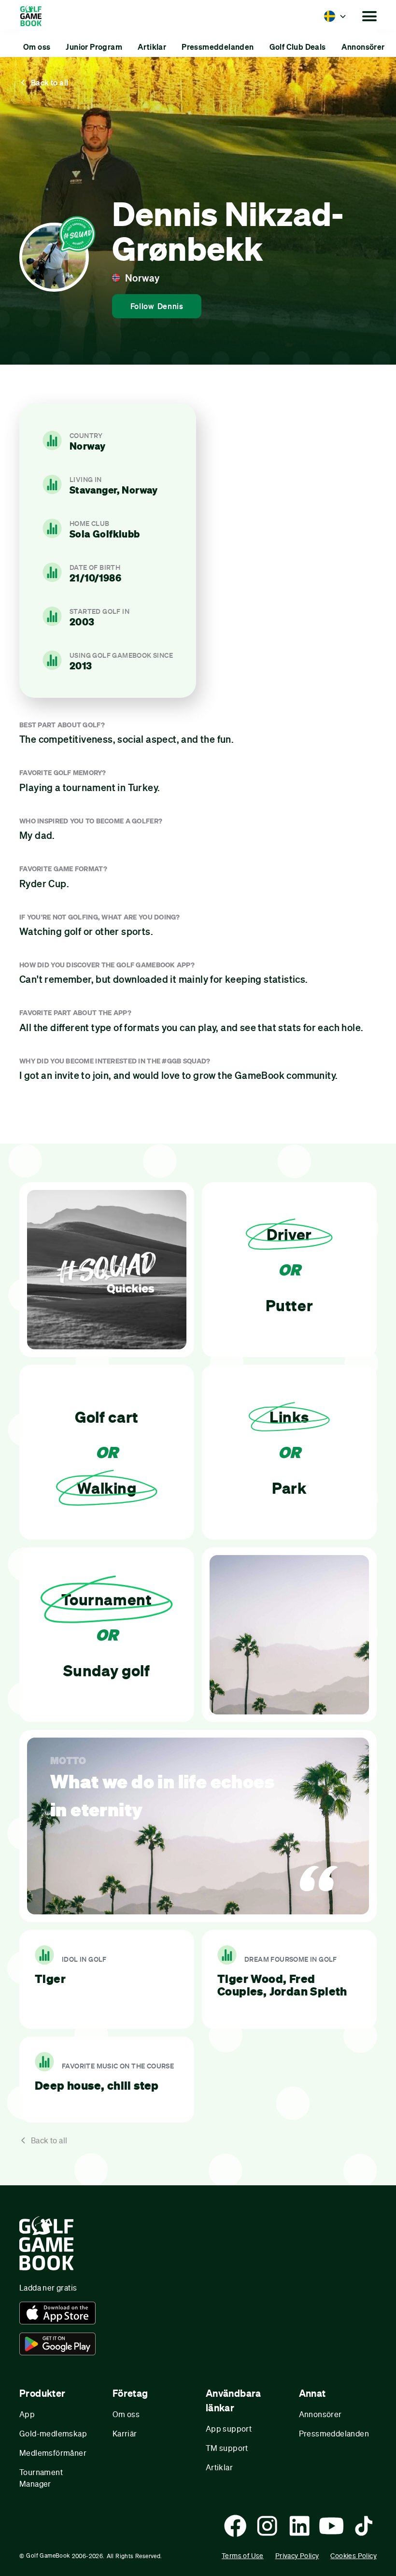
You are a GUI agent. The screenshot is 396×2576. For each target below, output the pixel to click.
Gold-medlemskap (53, 2433)
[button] (335, 16)
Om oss (126, 2414)
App (27, 2414)
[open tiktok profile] (364, 2526)
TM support (227, 2448)
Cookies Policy (354, 2555)
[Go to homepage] (35, 16)
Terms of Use (243, 2555)
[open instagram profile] (267, 2526)
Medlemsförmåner (53, 2453)
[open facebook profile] (235, 2526)
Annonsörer (320, 2414)
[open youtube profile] (331, 2526)
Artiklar (219, 2467)
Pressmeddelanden (334, 2433)
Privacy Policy (297, 2555)
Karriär (125, 2433)
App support (229, 2428)
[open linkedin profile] (299, 2526)
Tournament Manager (41, 2478)
